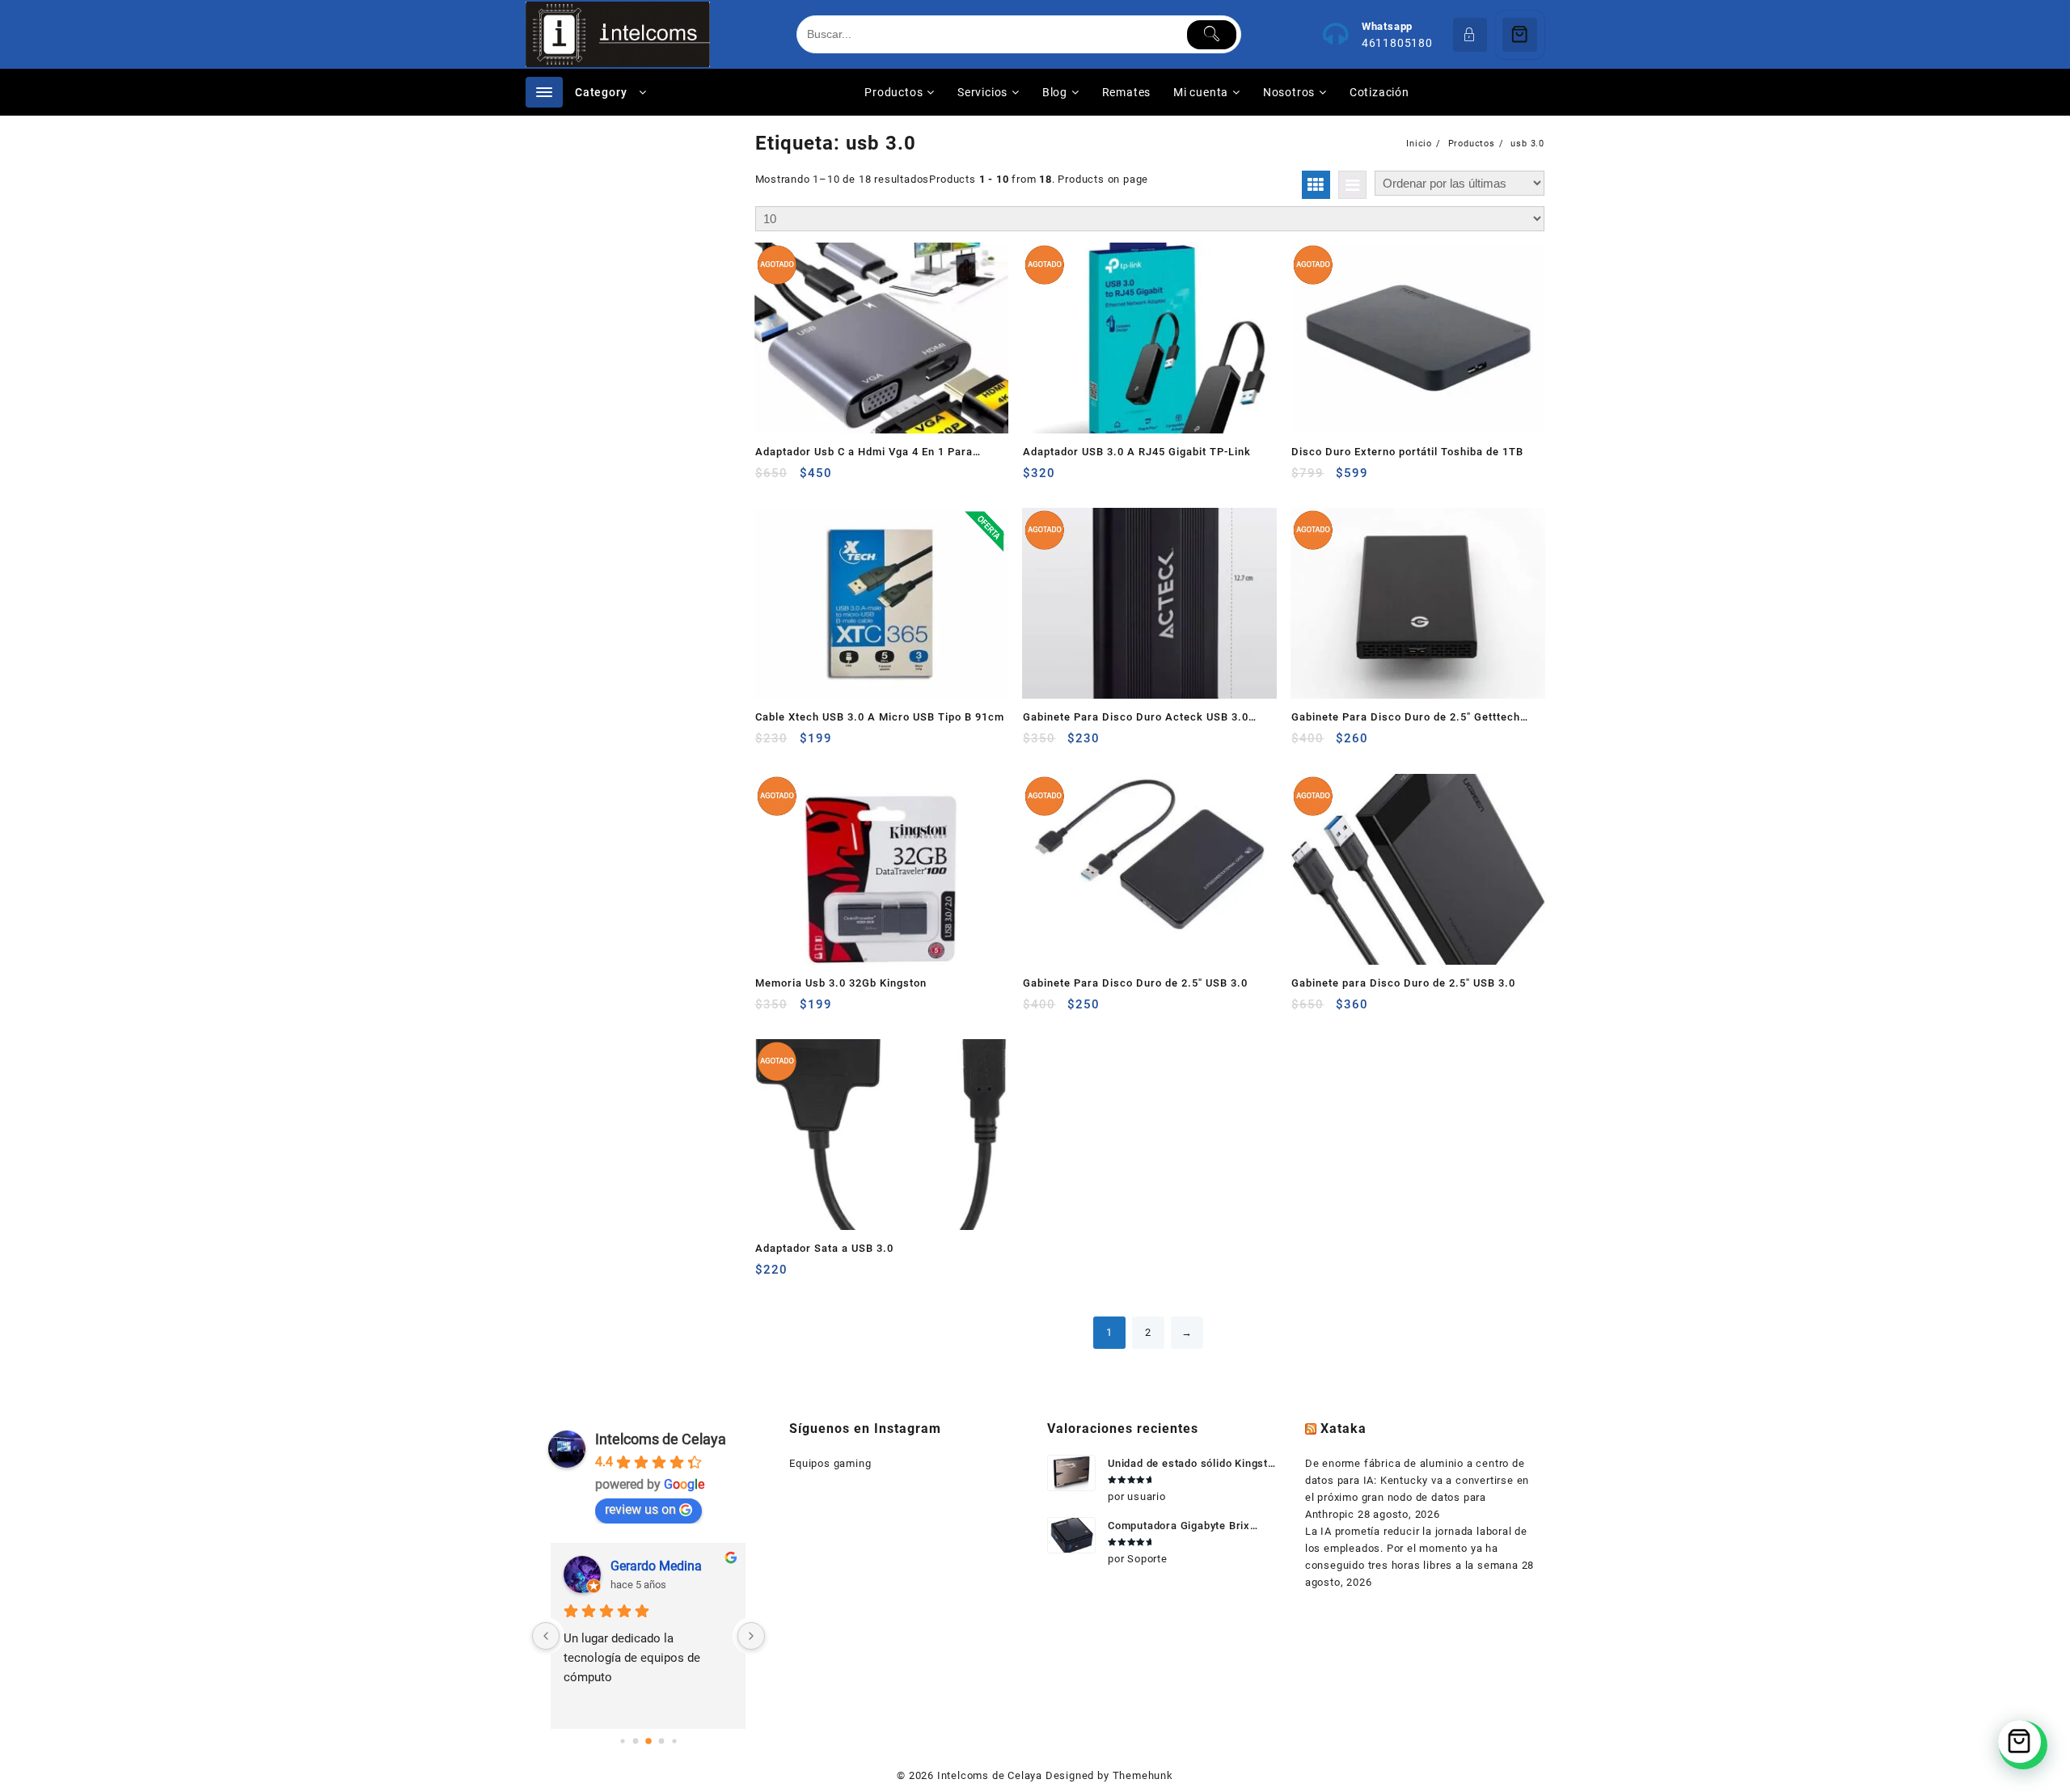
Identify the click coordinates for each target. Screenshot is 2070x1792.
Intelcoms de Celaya (661, 1439)
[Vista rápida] (801, 479)
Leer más (769, 479)
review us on (640, 1509)
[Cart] (1520, 35)
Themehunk (1143, 1775)
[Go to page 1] (635, 1741)
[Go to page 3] (661, 1741)
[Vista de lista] (1352, 185)
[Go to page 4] (674, 1741)
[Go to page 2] (648, 1741)
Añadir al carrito (769, 744)
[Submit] (1212, 35)
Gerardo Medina (656, 1566)
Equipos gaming (830, 1463)
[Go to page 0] (622, 1741)
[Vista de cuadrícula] (1316, 185)
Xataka (1343, 1429)
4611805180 (1397, 43)
